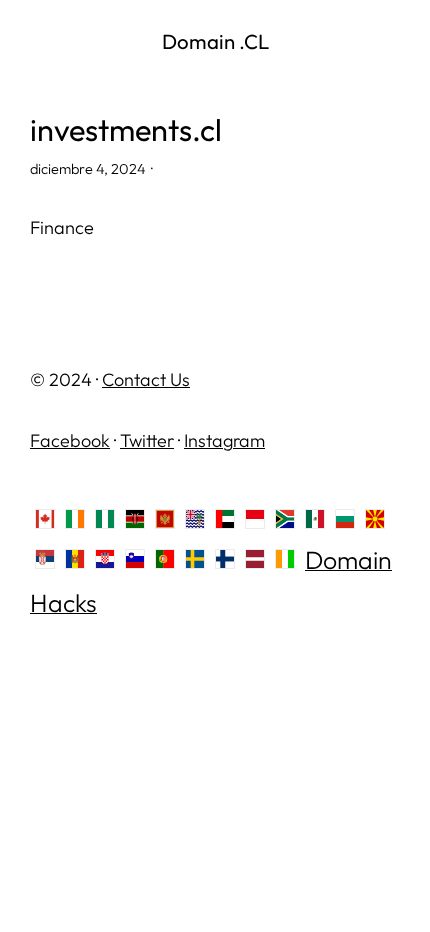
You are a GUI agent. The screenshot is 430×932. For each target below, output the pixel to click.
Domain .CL (215, 41)
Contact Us (146, 379)
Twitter (147, 440)
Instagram (224, 440)
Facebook (70, 440)
